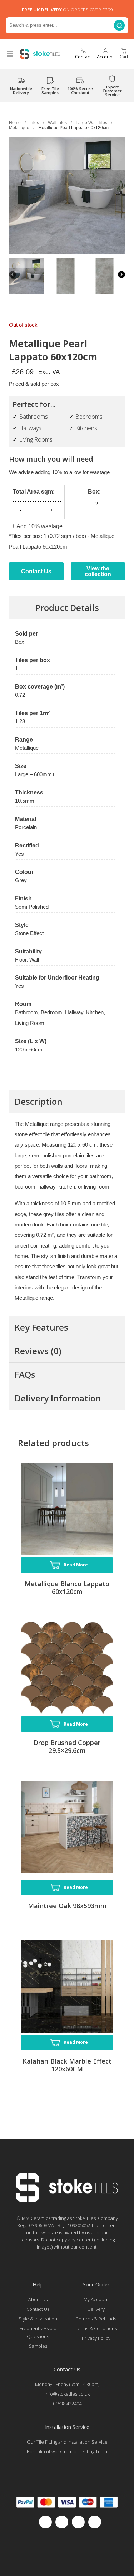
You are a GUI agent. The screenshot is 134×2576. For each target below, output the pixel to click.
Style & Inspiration (38, 2319)
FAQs (25, 1374)
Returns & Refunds (96, 2319)
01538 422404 (67, 2404)
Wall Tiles (57, 123)
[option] (27, 276)
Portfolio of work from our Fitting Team (67, 2451)
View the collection (98, 571)
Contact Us (36, 571)
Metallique (19, 128)
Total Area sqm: (34, 492)
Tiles (34, 123)
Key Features (41, 1327)
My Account (96, 2299)
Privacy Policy (96, 2338)
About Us (38, 2299)
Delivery (96, 2309)
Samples (38, 2346)
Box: (94, 492)
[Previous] (13, 275)
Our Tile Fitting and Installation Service (67, 2442)
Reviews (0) (38, 1351)
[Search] (119, 25)
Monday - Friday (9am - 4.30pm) (67, 2384)
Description (39, 1101)
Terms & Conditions (96, 2328)
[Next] (121, 275)
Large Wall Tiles (91, 123)
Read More (76, 1565)
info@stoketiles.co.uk (67, 2394)
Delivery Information (58, 1398)
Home (15, 123)
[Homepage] (67, 2200)
